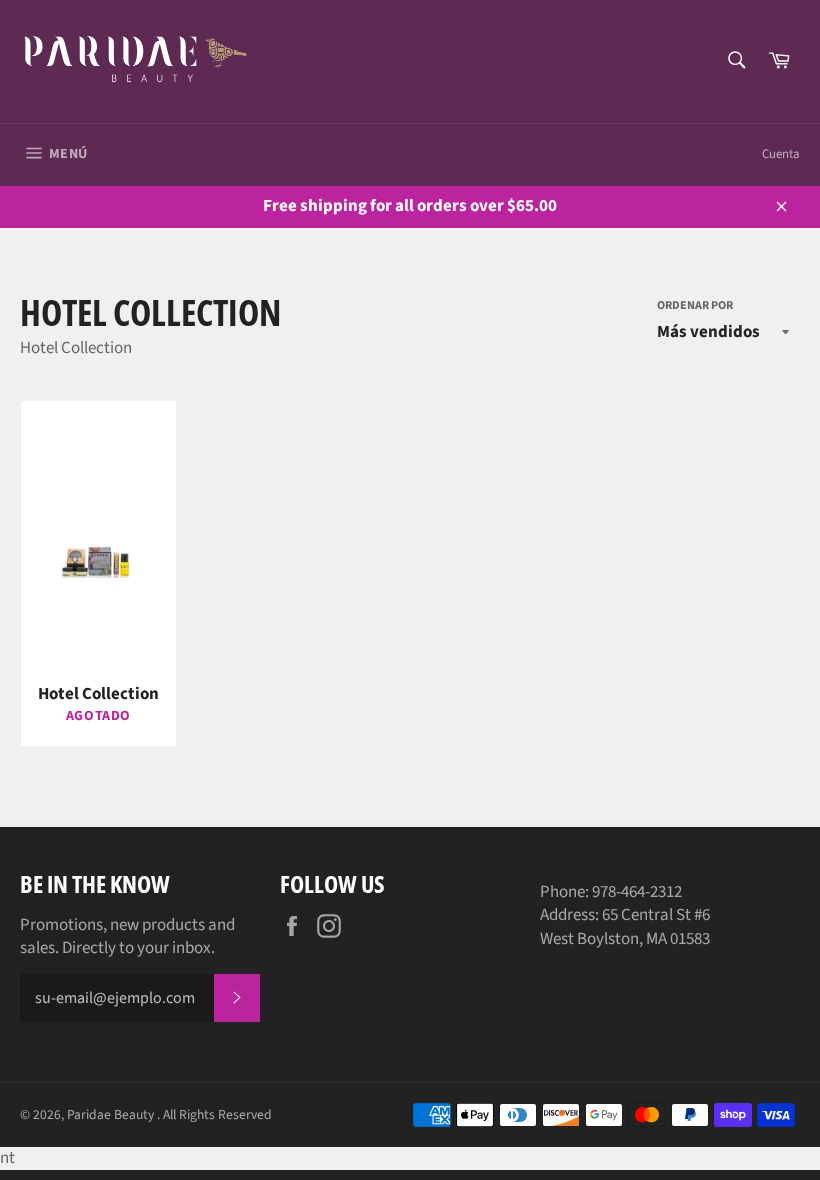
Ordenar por (695, 306)
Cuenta (781, 154)
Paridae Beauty (112, 1114)
